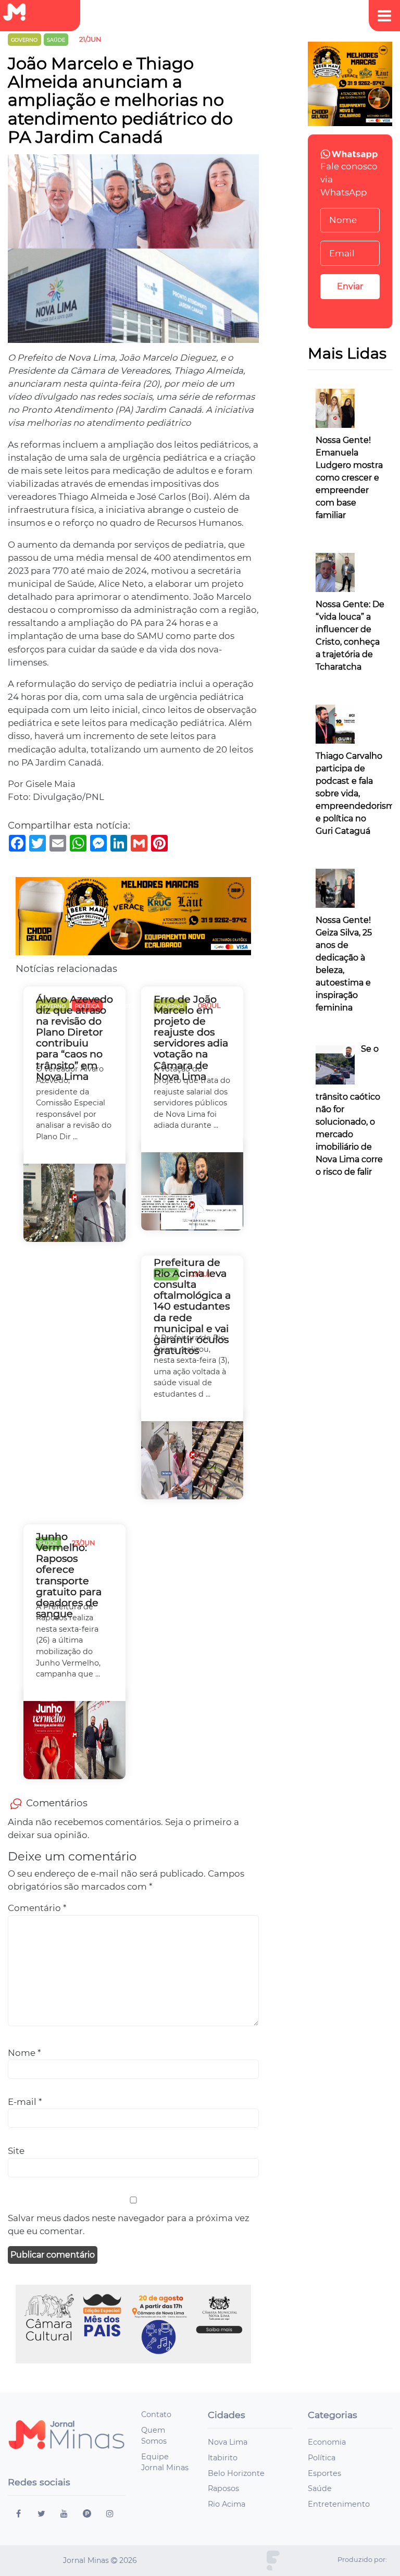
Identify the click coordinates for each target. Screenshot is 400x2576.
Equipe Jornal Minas (165, 2462)
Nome (24, 2053)
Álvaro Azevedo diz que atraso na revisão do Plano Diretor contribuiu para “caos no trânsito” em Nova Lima (74, 1038)
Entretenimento (339, 2504)
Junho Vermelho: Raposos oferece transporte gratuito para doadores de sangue (69, 1575)
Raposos (223, 2488)
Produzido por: (362, 2560)
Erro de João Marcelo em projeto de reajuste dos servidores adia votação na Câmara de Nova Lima (191, 1038)
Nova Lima (228, 2442)
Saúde (320, 2488)
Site (16, 2151)
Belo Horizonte (236, 2473)
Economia (327, 2442)
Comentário (37, 1908)
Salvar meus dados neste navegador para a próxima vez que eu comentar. (129, 2224)
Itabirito (223, 2458)
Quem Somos (154, 2436)
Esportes (324, 2473)
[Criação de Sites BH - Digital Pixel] (273, 2560)
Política (322, 2458)
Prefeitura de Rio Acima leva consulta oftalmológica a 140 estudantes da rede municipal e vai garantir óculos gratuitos (192, 1307)
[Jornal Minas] (19, 12)
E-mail (25, 2102)
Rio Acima (227, 2504)
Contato (156, 2414)
